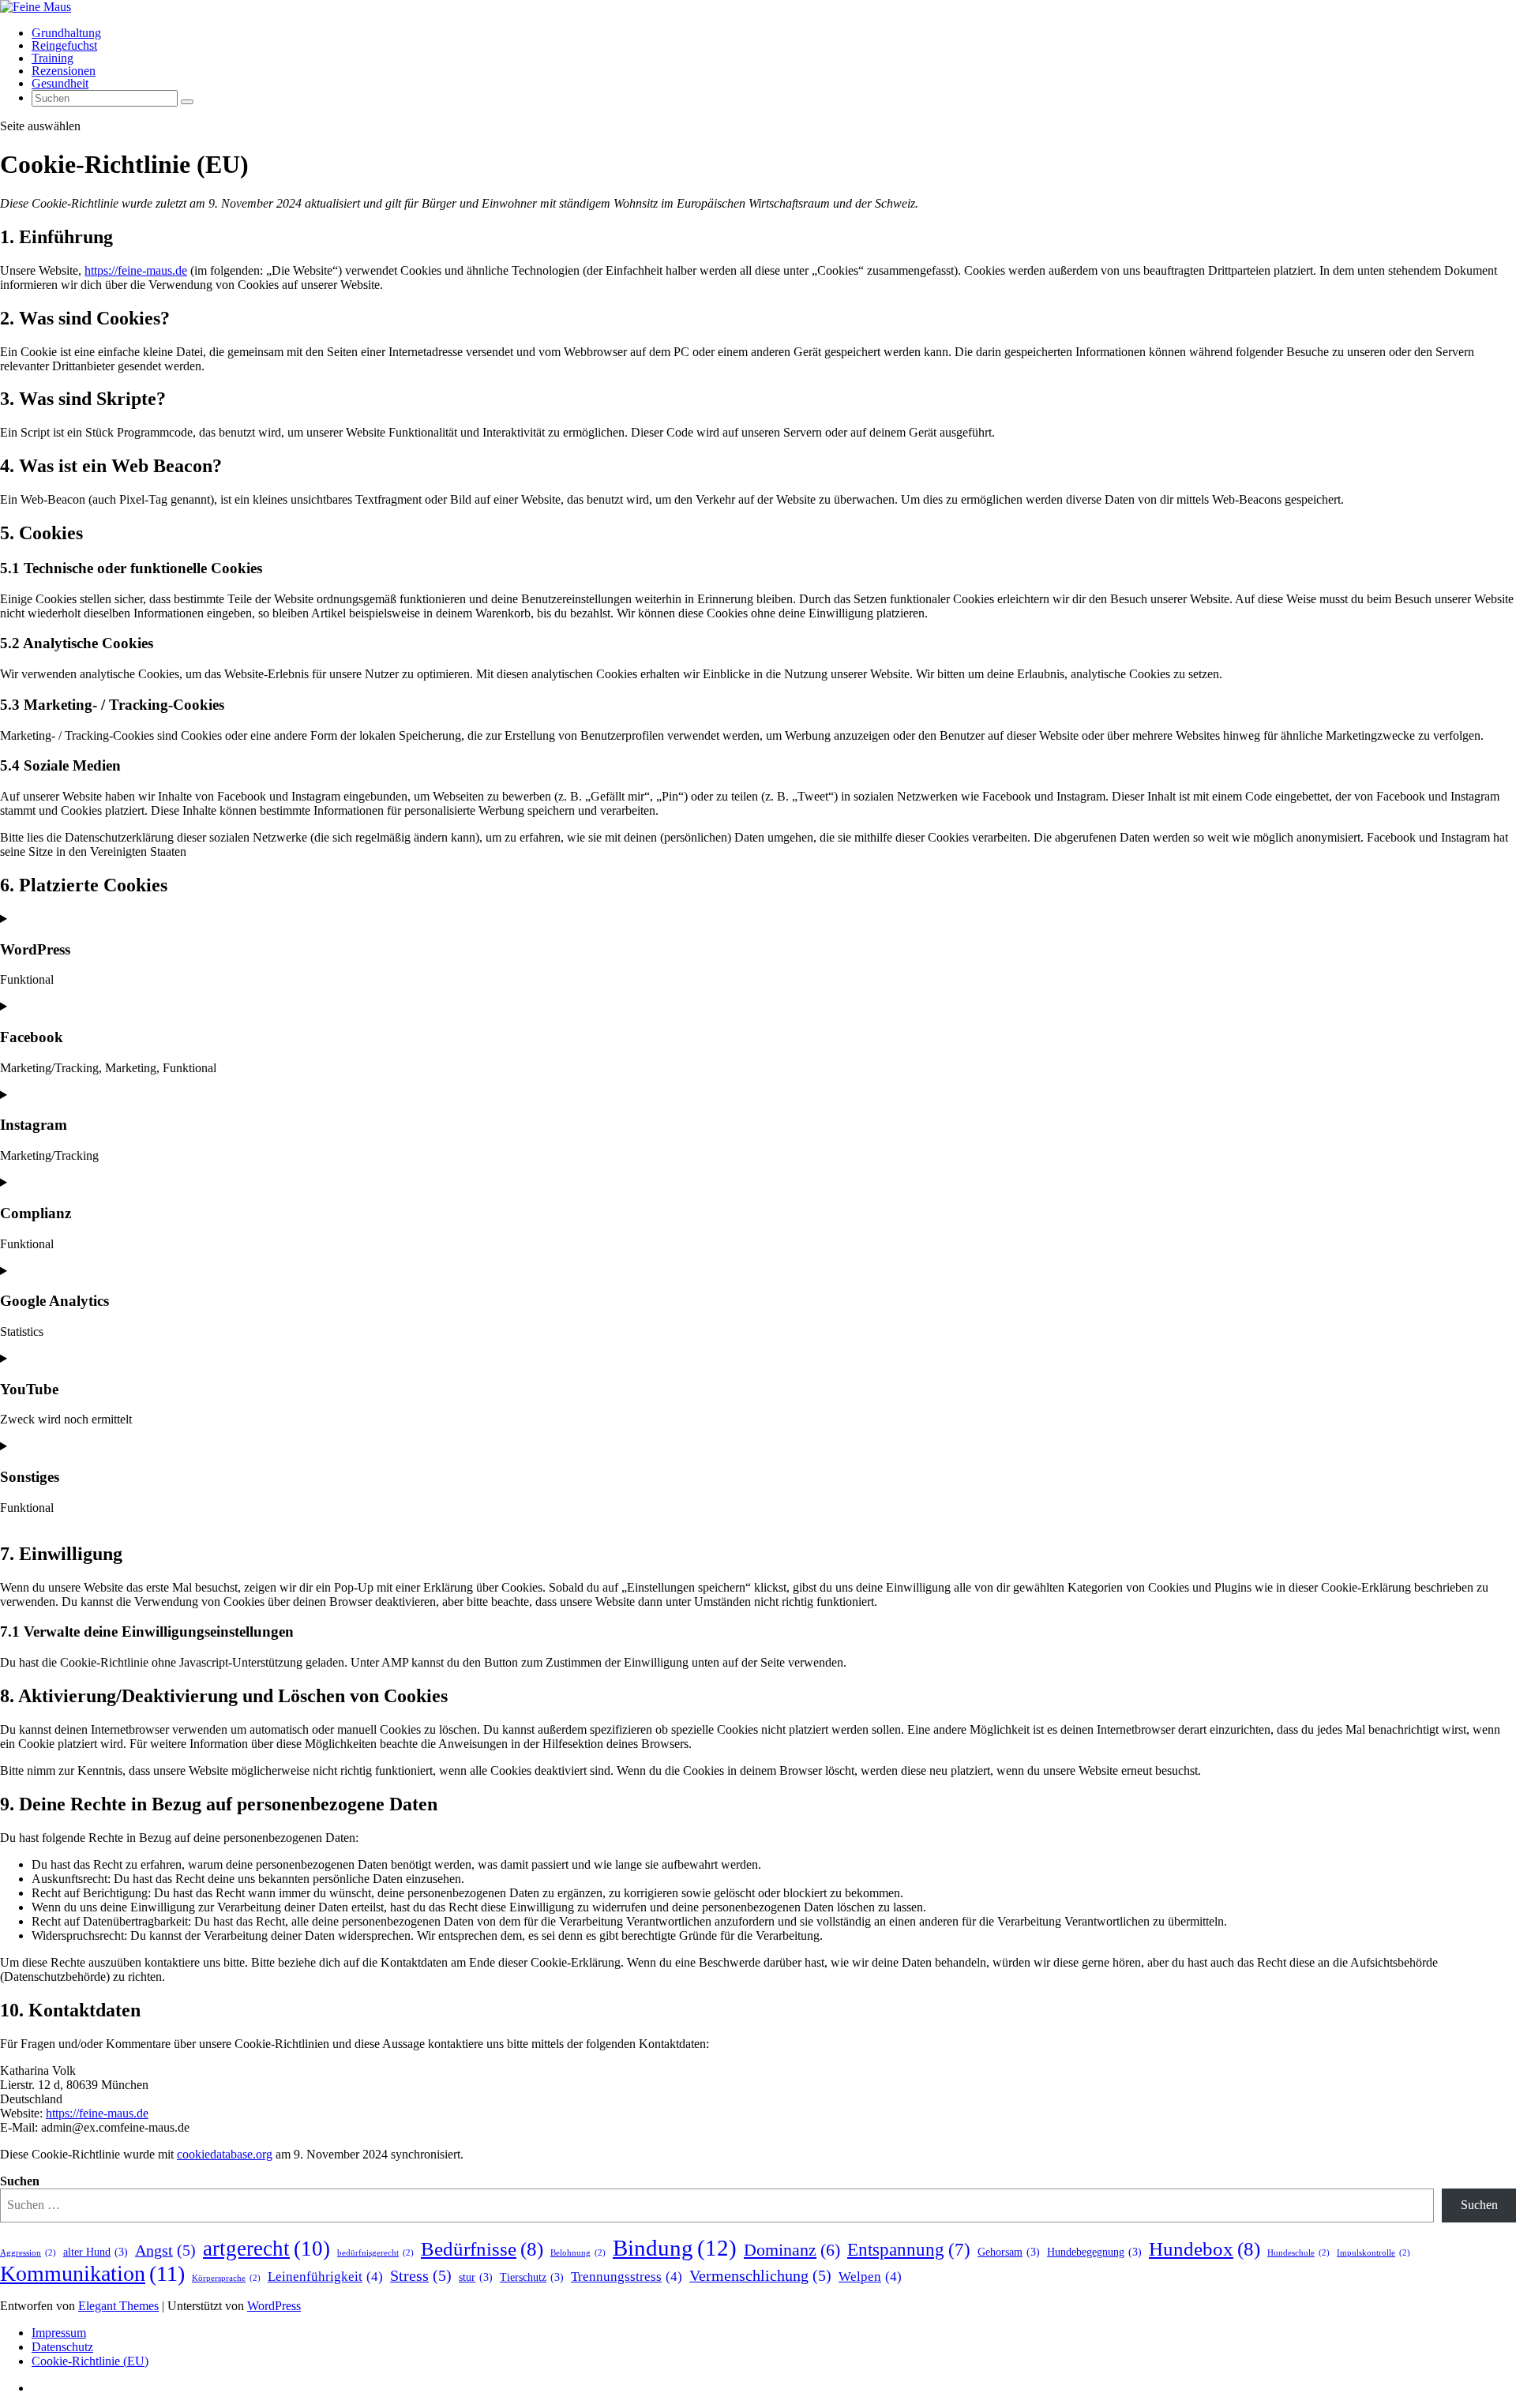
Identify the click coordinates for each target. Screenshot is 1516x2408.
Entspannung (909, 2249)
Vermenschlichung (760, 2276)
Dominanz (792, 2250)
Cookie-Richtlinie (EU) (90, 2361)
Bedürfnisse (482, 2249)
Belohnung (578, 2253)
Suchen (20, 2181)
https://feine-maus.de (136, 270)
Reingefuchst (64, 45)
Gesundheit (60, 83)
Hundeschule (1298, 2253)
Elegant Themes (118, 2306)
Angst (165, 2250)
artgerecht (266, 2249)
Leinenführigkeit (325, 2277)
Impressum (59, 2333)
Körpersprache (226, 2278)
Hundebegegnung (1094, 2252)
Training (53, 58)
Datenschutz (62, 2347)
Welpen (870, 2277)
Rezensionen (64, 71)
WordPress (274, 2306)
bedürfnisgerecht (375, 2253)
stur (476, 2277)
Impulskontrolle (1373, 2253)
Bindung (675, 2248)
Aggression (28, 2253)
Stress (421, 2276)
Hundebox (1205, 2249)
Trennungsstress (627, 2277)
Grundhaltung (66, 33)
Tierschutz (532, 2277)
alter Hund (96, 2252)
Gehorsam (1009, 2252)
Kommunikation (92, 2273)
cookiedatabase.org (225, 2154)
